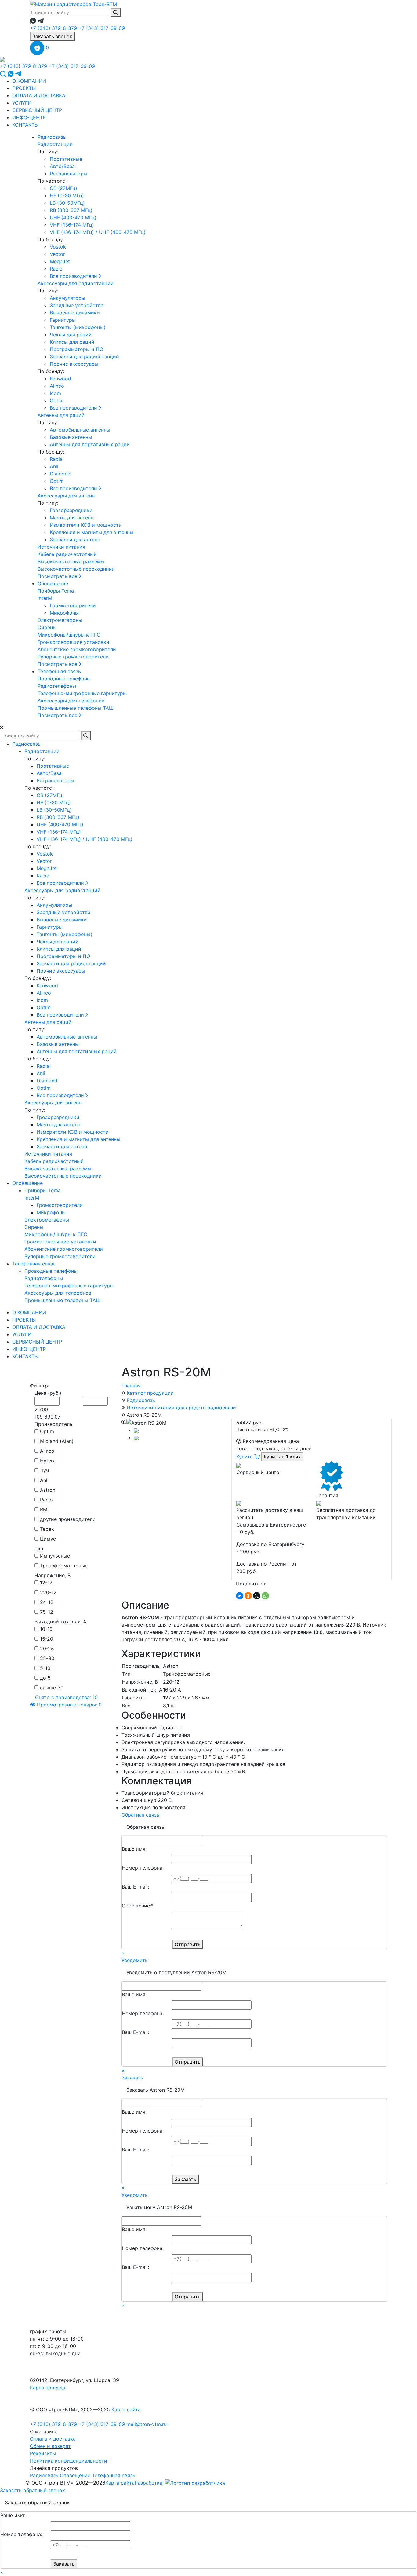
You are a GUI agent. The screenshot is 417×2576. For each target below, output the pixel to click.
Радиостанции (55, 144)
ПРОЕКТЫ (24, 88)
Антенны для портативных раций (90, 444)
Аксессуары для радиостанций (76, 283)
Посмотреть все (58, 576)
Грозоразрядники (71, 510)
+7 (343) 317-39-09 (102, 28)
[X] (257, 1596)
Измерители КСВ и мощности (86, 525)
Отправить (188, 1944)
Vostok (58, 247)
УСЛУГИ (22, 103)
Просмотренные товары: (69, 1705)
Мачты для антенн (72, 518)
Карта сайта (126, 2409)
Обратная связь (140, 1815)
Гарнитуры (63, 320)
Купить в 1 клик (282, 1457)
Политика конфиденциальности (69, 2461)
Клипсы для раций (72, 342)
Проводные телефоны (64, 679)
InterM (45, 598)
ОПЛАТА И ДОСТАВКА (39, 95)
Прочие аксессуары (74, 364)
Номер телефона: (143, 1868)
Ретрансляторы (69, 174)
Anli (54, 466)
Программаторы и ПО (76, 349)
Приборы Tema (56, 591)
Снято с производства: (66, 1697)
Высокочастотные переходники (76, 569)
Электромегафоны (60, 620)
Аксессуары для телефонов (71, 701)
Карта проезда (48, 2388)
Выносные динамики (75, 313)
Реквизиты (43, 2453)
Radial (57, 459)
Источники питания (61, 547)
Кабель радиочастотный (67, 554)
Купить (245, 1457)
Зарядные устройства (77, 305)
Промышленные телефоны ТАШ (76, 708)
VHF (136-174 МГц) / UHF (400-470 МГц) (98, 232)
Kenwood (60, 379)
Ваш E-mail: (135, 1887)
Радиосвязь (52, 137)
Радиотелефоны (57, 686)
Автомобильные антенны (80, 430)
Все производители (74, 276)
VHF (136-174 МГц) (72, 225)
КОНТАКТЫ (25, 125)
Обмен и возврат (50, 2446)
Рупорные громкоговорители (73, 657)
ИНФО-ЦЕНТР (29, 117)
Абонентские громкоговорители (77, 649)
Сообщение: (138, 1906)
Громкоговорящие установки (73, 642)
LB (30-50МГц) (67, 203)
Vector (57, 254)
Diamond (60, 474)
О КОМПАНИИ (29, 81)
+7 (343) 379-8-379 (53, 28)
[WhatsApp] (265, 1596)
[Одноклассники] (248, 1596)
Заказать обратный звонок (33, 2490)
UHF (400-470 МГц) (73, 217)
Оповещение (53, 583)
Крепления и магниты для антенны (92, 532)
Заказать (132, 2078)
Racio (56, 269)
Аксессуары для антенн (66, 496)
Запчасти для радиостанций (84, 357)
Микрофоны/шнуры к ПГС (69, 635)
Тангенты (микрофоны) (78, 327)
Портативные (66, 159)
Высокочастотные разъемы (71, 561)
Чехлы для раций (71, 335)
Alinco (57, 386)
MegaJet (60, 261)
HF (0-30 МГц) (67, 196)
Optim (57, 400)
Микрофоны (64, 613)
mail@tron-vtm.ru (147, 2424)
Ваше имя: (134, 1849)
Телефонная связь (59, 671)
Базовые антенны (71, 437)
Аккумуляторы (67, 298)
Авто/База (62, 166)
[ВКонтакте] (240, 1596)
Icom (55, 393)
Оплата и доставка (53, 2439)
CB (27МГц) (63, 188)
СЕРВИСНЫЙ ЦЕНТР (37, 110)
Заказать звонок (52, 36)
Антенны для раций (61, 415)
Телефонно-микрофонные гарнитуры (82, 693)
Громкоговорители (73, 605)
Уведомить (135, 1960)
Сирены (47, 627)
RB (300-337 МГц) (71, 210)
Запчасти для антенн (75, 540)
